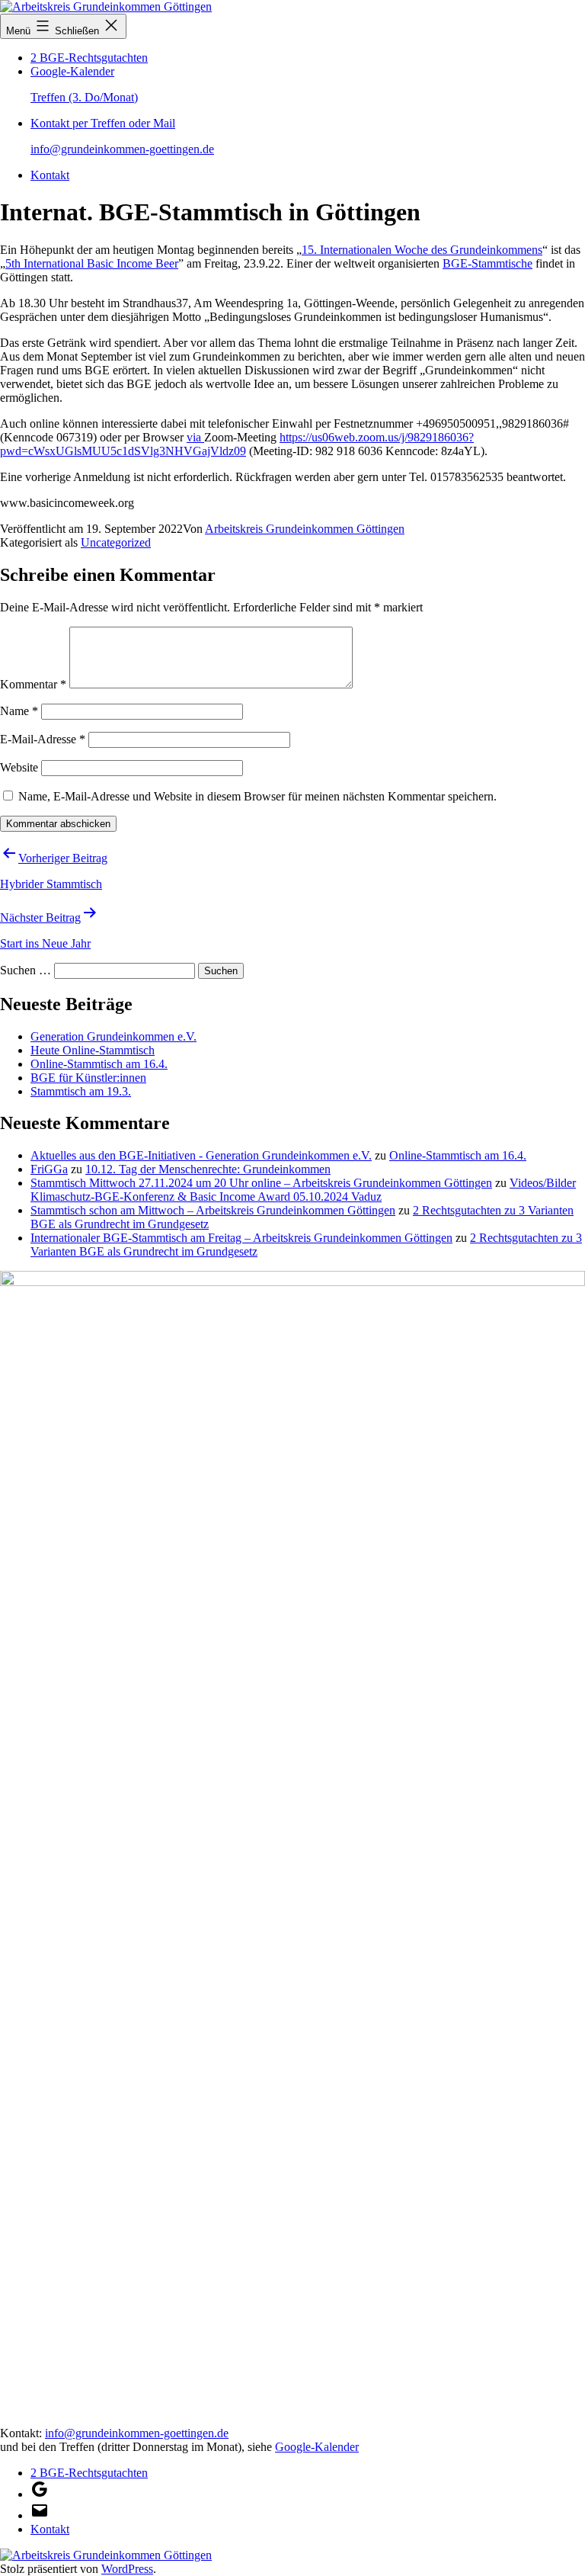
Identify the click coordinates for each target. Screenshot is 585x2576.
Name (19, 711)
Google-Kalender (317, 2447)
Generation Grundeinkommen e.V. (113, 1036)
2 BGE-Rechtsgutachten (89, 58)
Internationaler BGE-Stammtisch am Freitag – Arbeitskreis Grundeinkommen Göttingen (241, 1238)
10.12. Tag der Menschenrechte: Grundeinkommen (208, 1169)
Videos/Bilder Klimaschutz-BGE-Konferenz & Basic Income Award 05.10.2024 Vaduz (303, 1190)
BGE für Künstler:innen (88, 1078)
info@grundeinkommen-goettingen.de (137, 2433)
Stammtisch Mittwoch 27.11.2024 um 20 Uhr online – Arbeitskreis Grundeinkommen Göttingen (261, 1183)
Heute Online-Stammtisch (93, 1050)
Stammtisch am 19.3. (81, 1091)
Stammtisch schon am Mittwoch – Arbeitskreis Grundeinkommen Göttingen (213, 1210)
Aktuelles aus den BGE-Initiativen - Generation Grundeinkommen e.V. (201, 1155)
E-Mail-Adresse (43, 739)
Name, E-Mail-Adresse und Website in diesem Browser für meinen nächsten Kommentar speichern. (257, 796)
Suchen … (26, 970)
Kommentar (33, 684)
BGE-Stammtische (487, 263)
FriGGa (49, 1169)
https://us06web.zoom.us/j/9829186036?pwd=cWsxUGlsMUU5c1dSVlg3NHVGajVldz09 (237, 444)
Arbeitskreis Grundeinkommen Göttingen (305, 529)
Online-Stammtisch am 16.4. (99, 1064)
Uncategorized (116, 542)
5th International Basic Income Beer (92, 263)
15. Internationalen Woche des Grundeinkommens (422, 250)
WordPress (127, 2569)
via (195, 437)
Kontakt (50, 175)
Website (19, 767)
